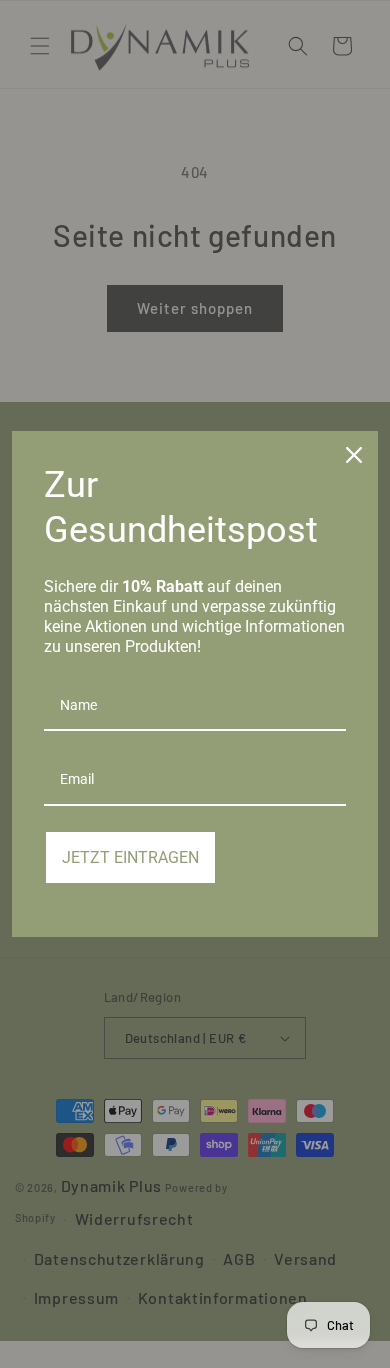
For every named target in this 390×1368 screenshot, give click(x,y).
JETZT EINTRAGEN (130, 857)
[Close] (354, 455)
